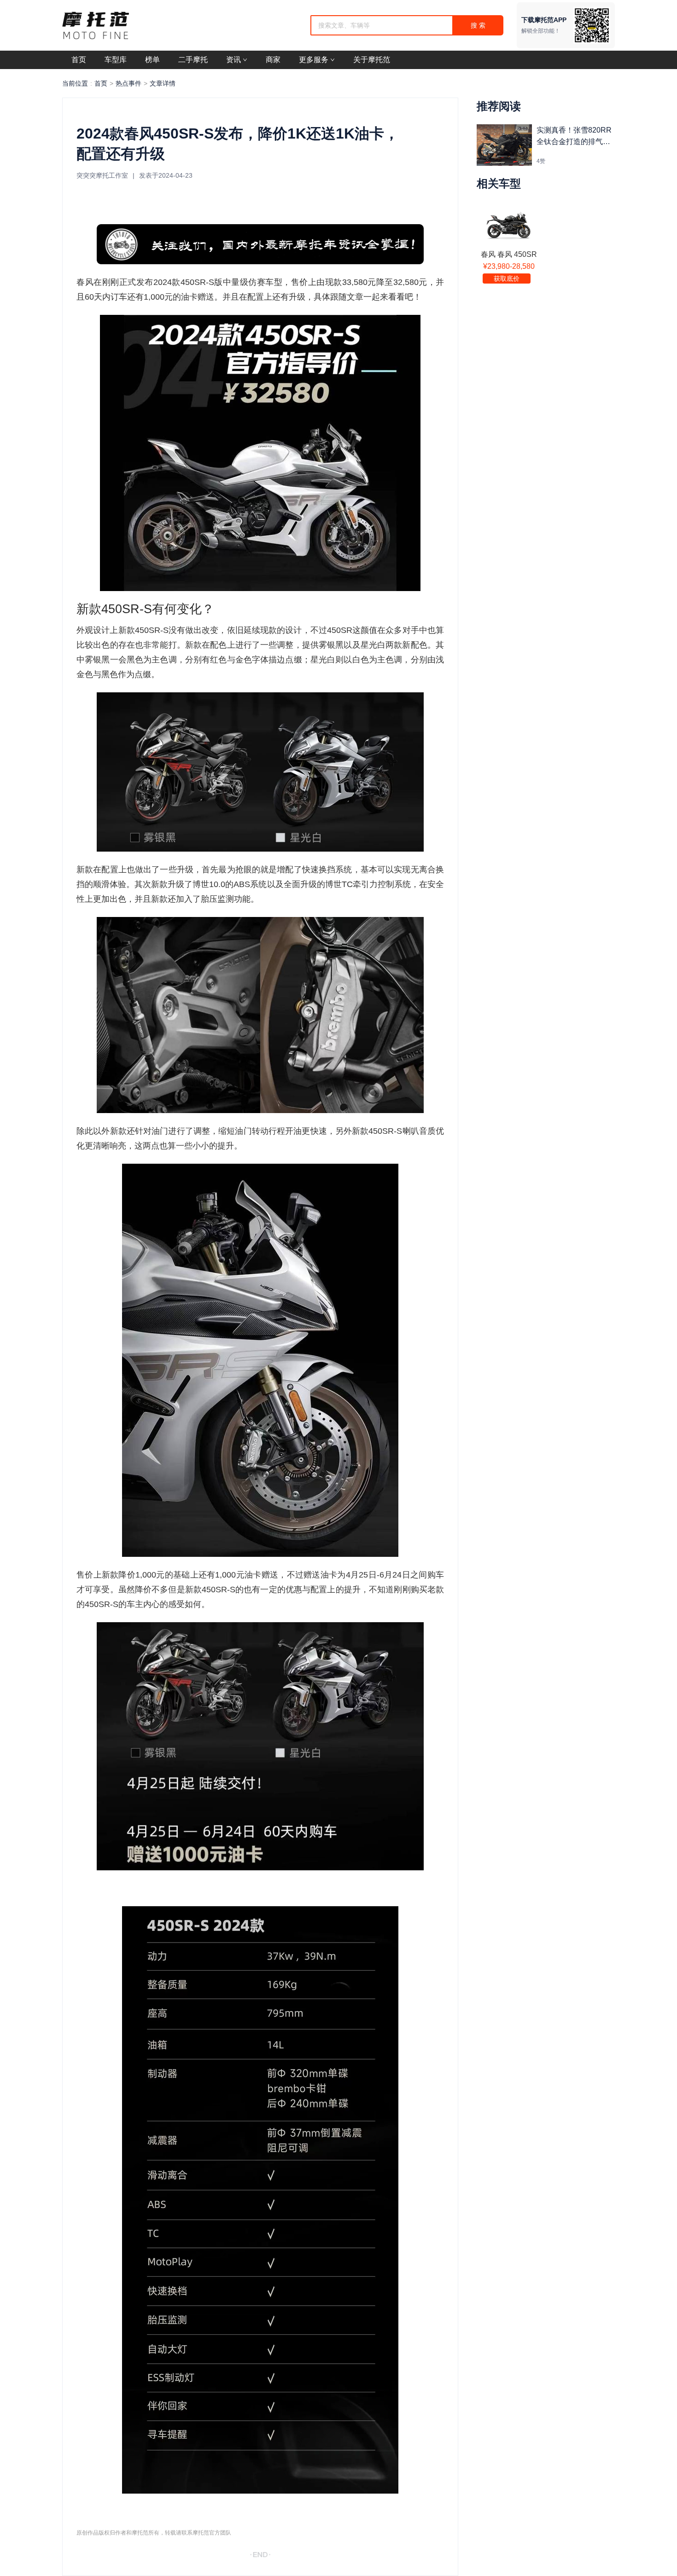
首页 (101, 83)
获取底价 (507, 278)
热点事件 (128, 83)
